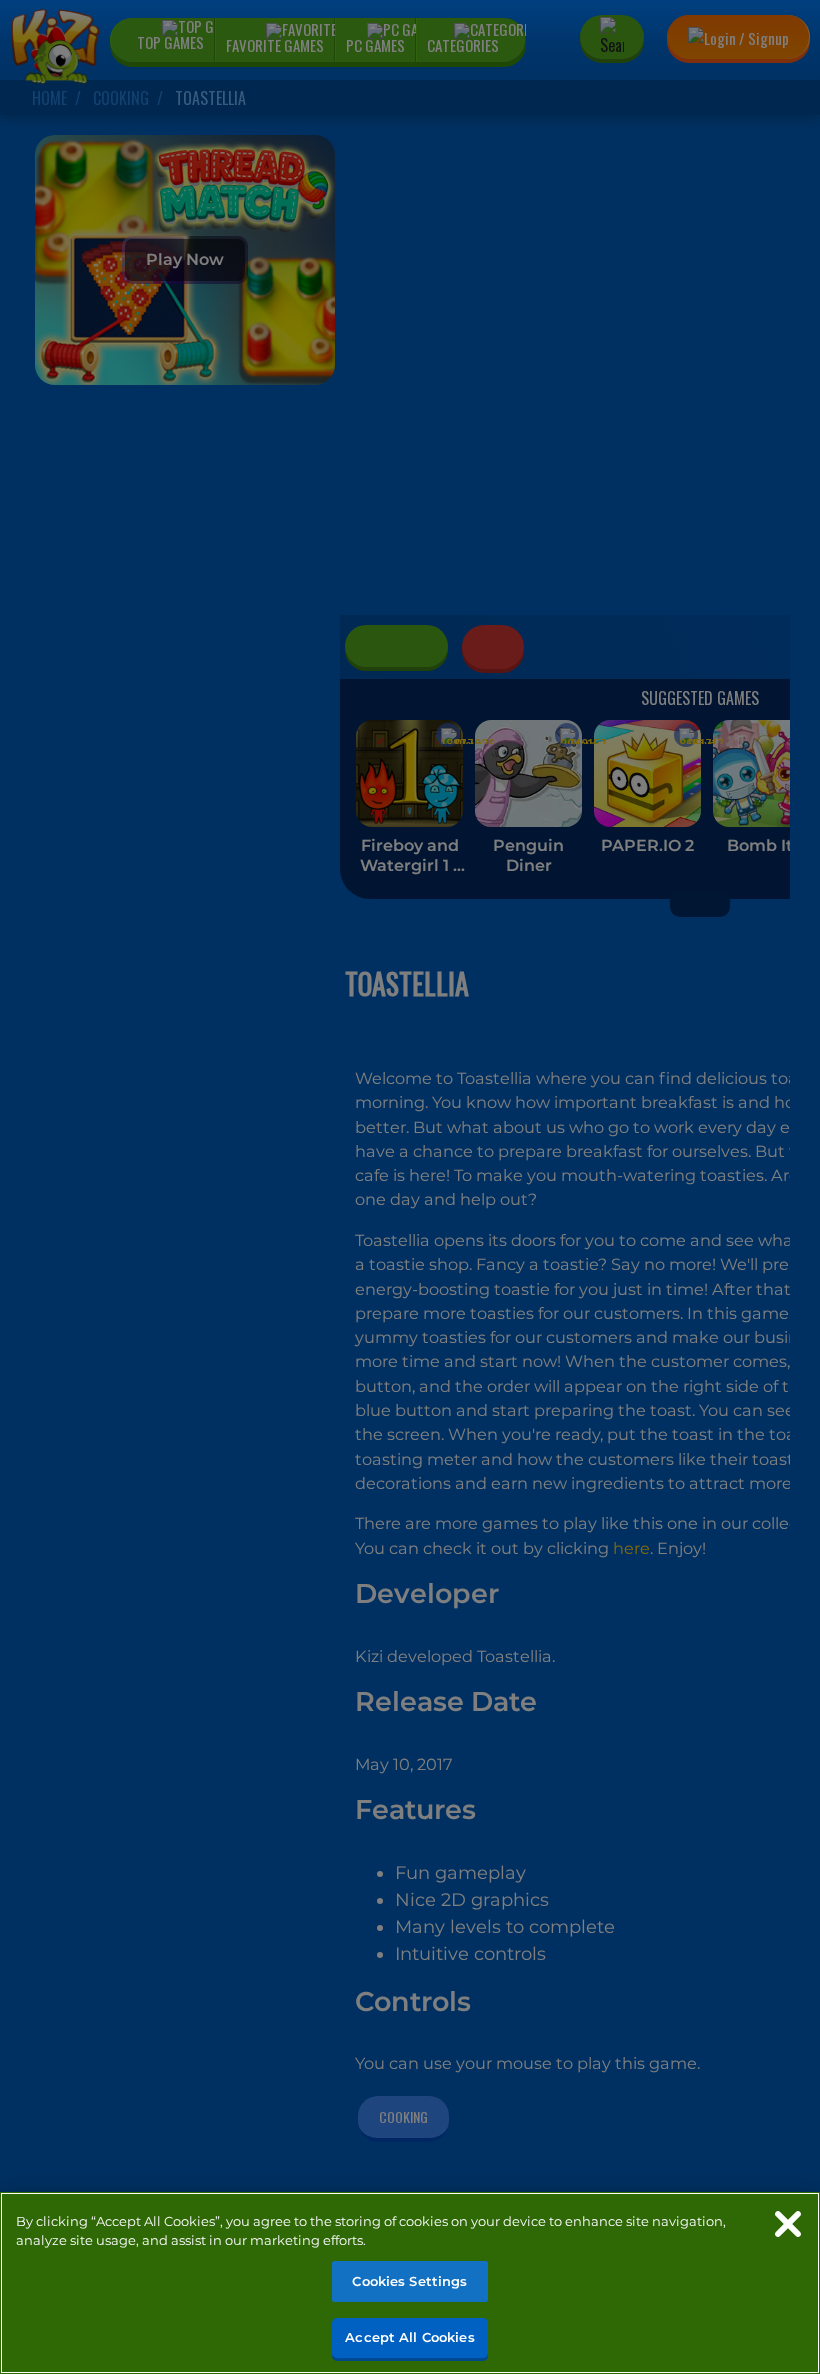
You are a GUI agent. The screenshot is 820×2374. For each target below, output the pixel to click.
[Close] (788, 2224)
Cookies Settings (409, 2281)
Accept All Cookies (409, 2337)
